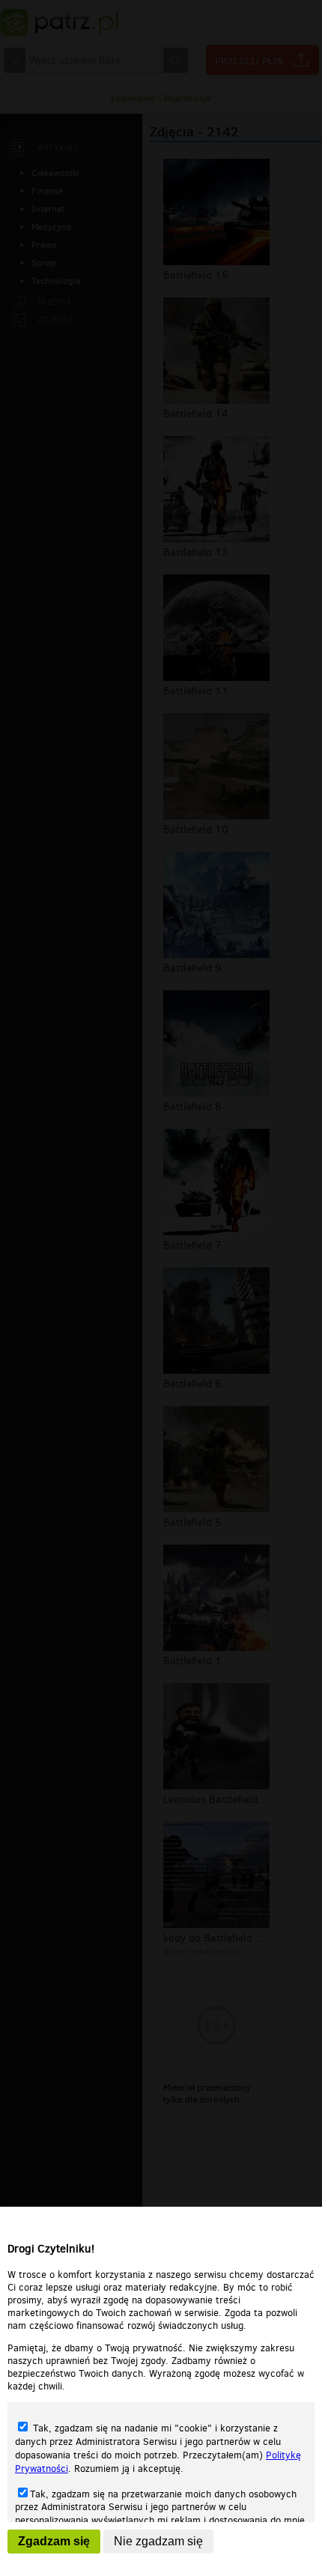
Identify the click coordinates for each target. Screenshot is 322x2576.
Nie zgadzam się (158, 2541)
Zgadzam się (54, 2541)
